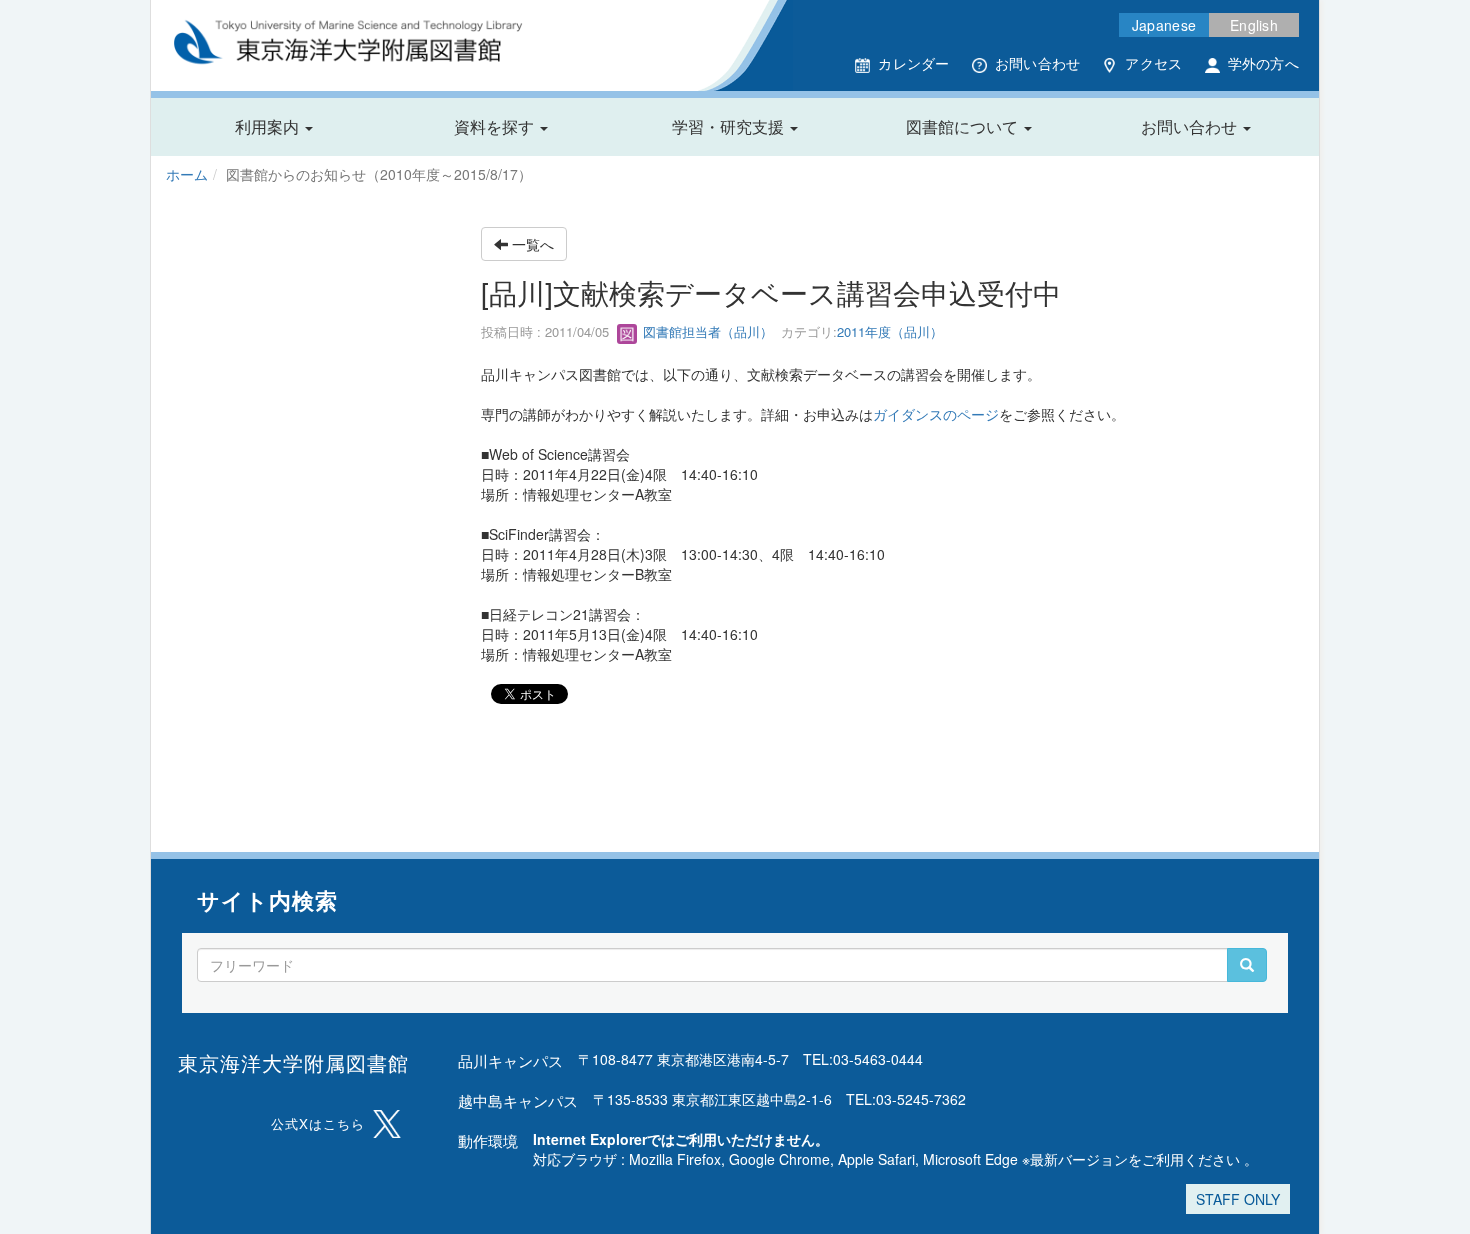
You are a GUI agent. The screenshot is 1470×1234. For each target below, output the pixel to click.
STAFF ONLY (1238, 1199)
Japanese (1164, 25)
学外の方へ (1263, 63)
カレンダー (913, 63)
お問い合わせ (1038, 63)
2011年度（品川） (890, 331)
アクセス (1153, 63)
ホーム (187, 174)
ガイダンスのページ (936, 414)
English (1254, 25)
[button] (274, 127)
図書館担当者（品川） (706, 331)
